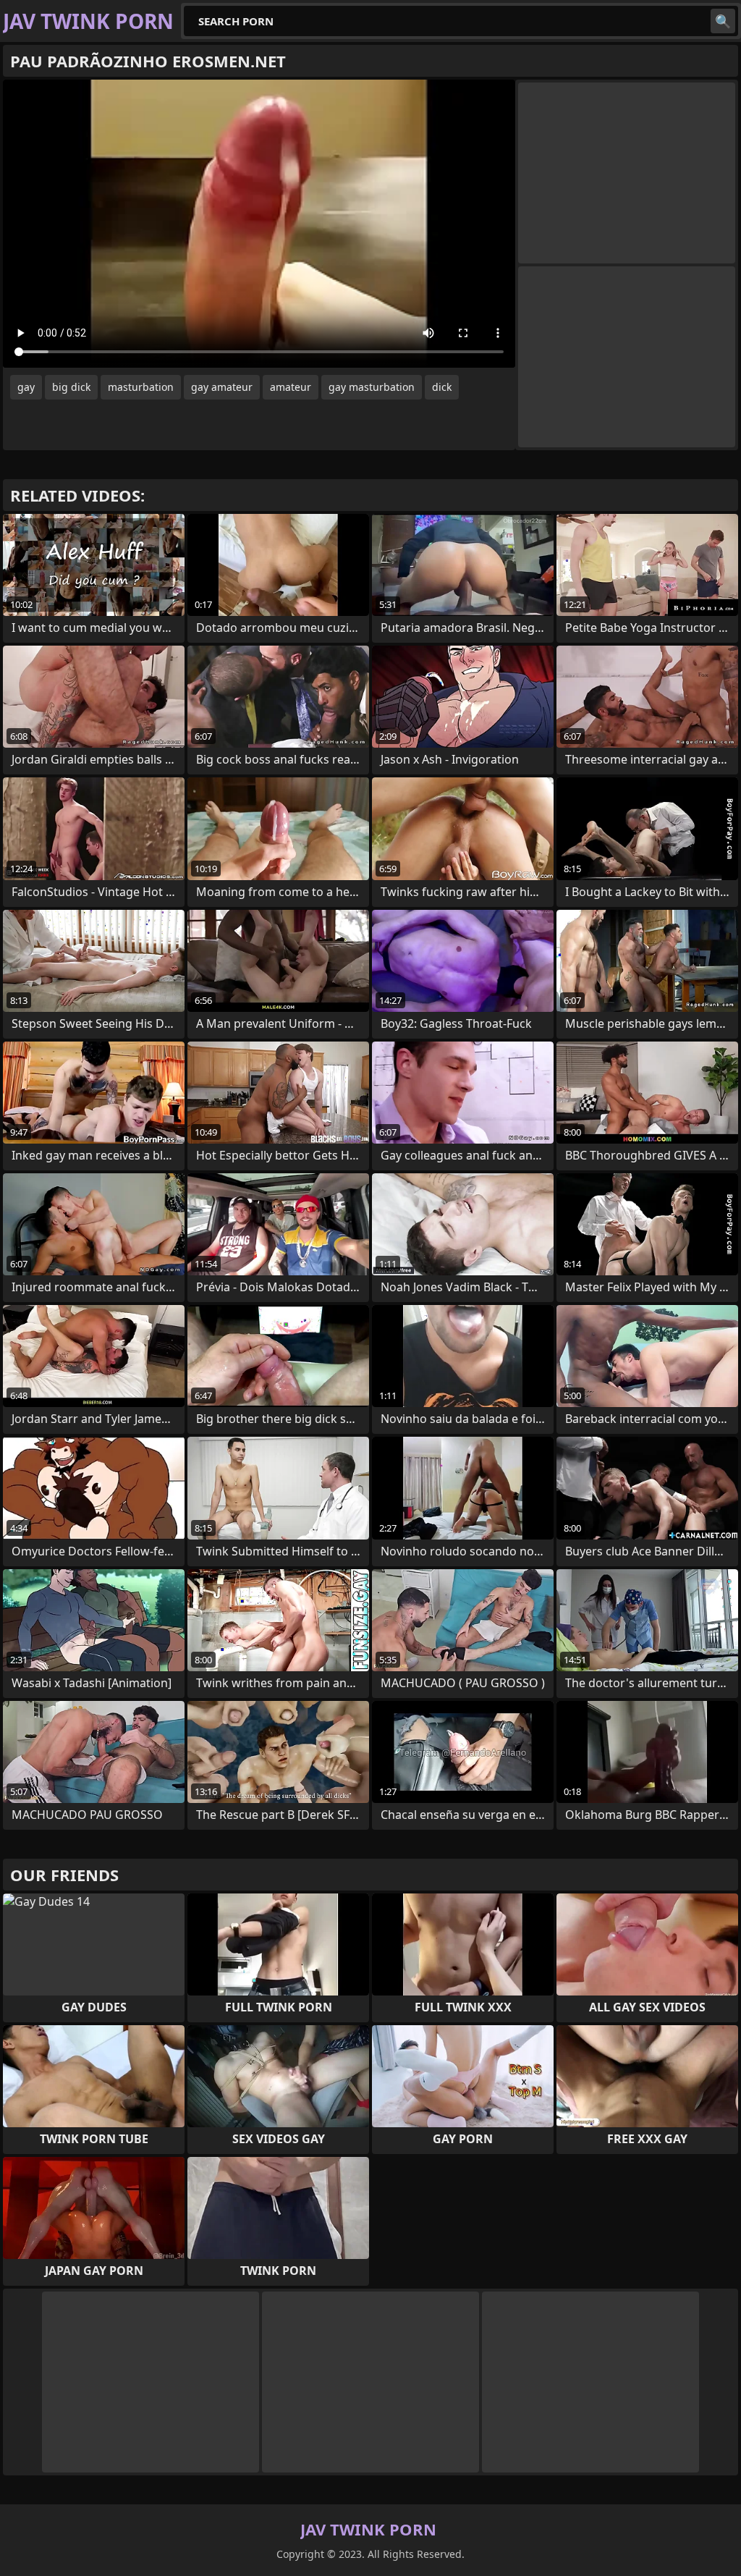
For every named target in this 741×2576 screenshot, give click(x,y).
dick (442, 387)
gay (26, 387)
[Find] (723, 21)
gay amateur (222, 387)
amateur (291, 387)
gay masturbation (372, 387)
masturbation (141, 387)
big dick (71, 387)
